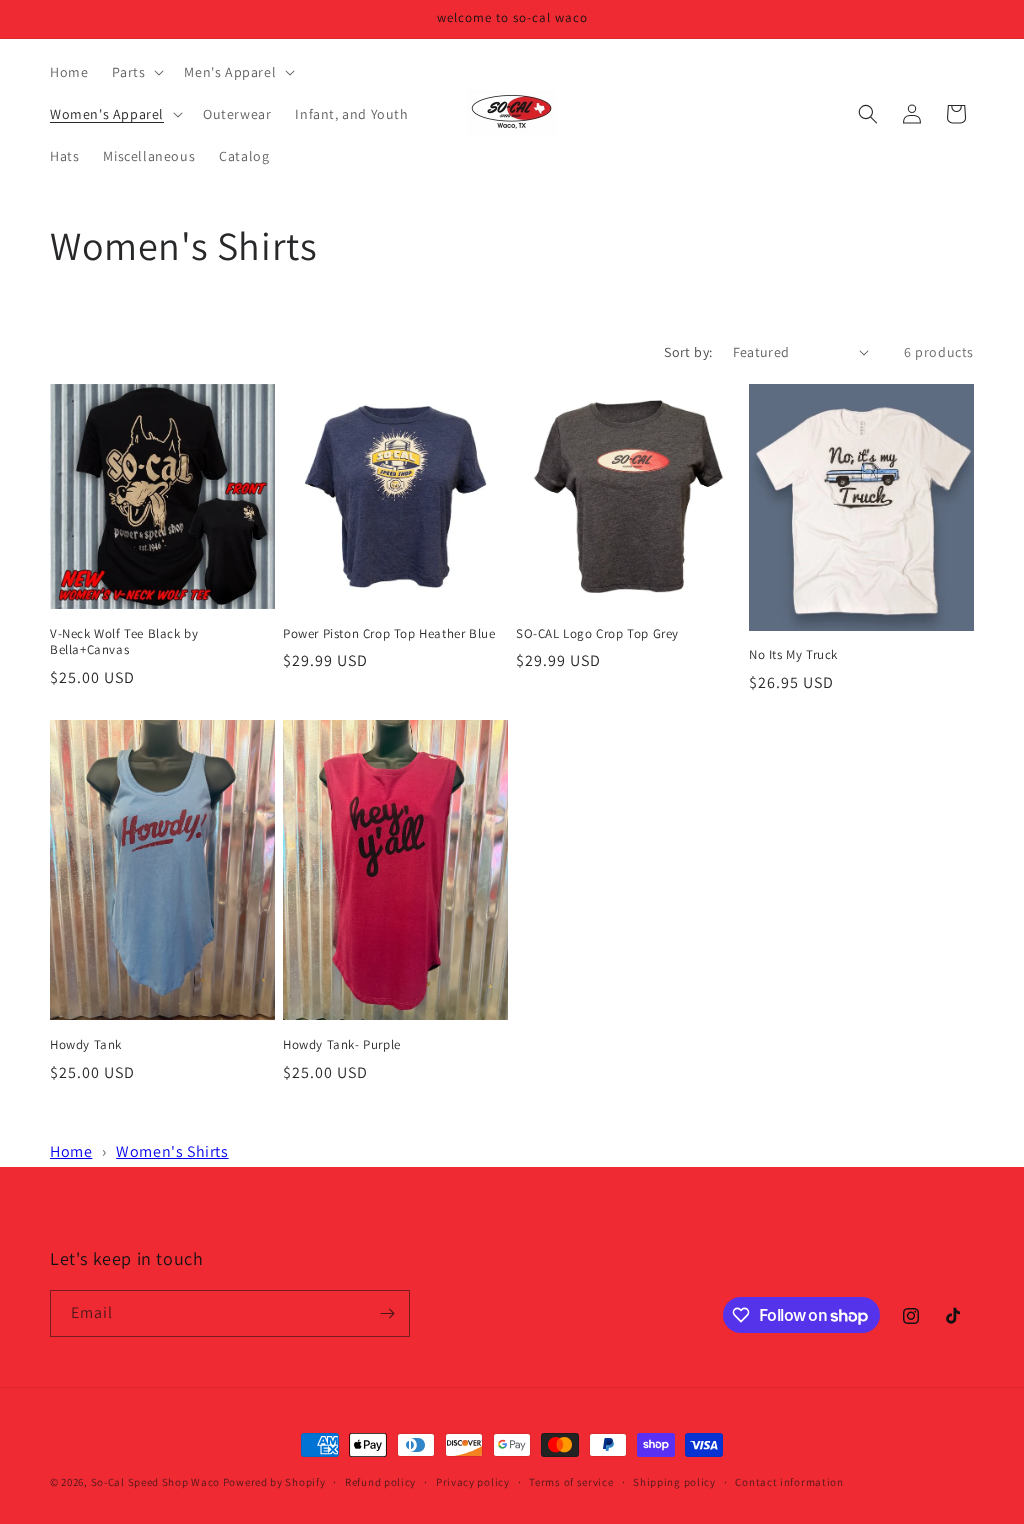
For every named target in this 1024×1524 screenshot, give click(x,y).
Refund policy (380, 1482)
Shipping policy (674, 1482)
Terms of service (571, 1482)
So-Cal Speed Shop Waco (155, 1482)
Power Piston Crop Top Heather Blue (389, 634)
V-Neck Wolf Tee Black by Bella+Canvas (124, 642)
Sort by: (688, 352)
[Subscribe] (387, 1313)
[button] (136, 72)
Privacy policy (473, 1482)
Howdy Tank (86, 1045)
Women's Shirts (172, 1151)
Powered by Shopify (274, 1482)
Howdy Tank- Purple (342, 1045)
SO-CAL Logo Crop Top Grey (597, 634)
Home (71, 1151)
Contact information (789, 1482)
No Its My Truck (793, 655)
